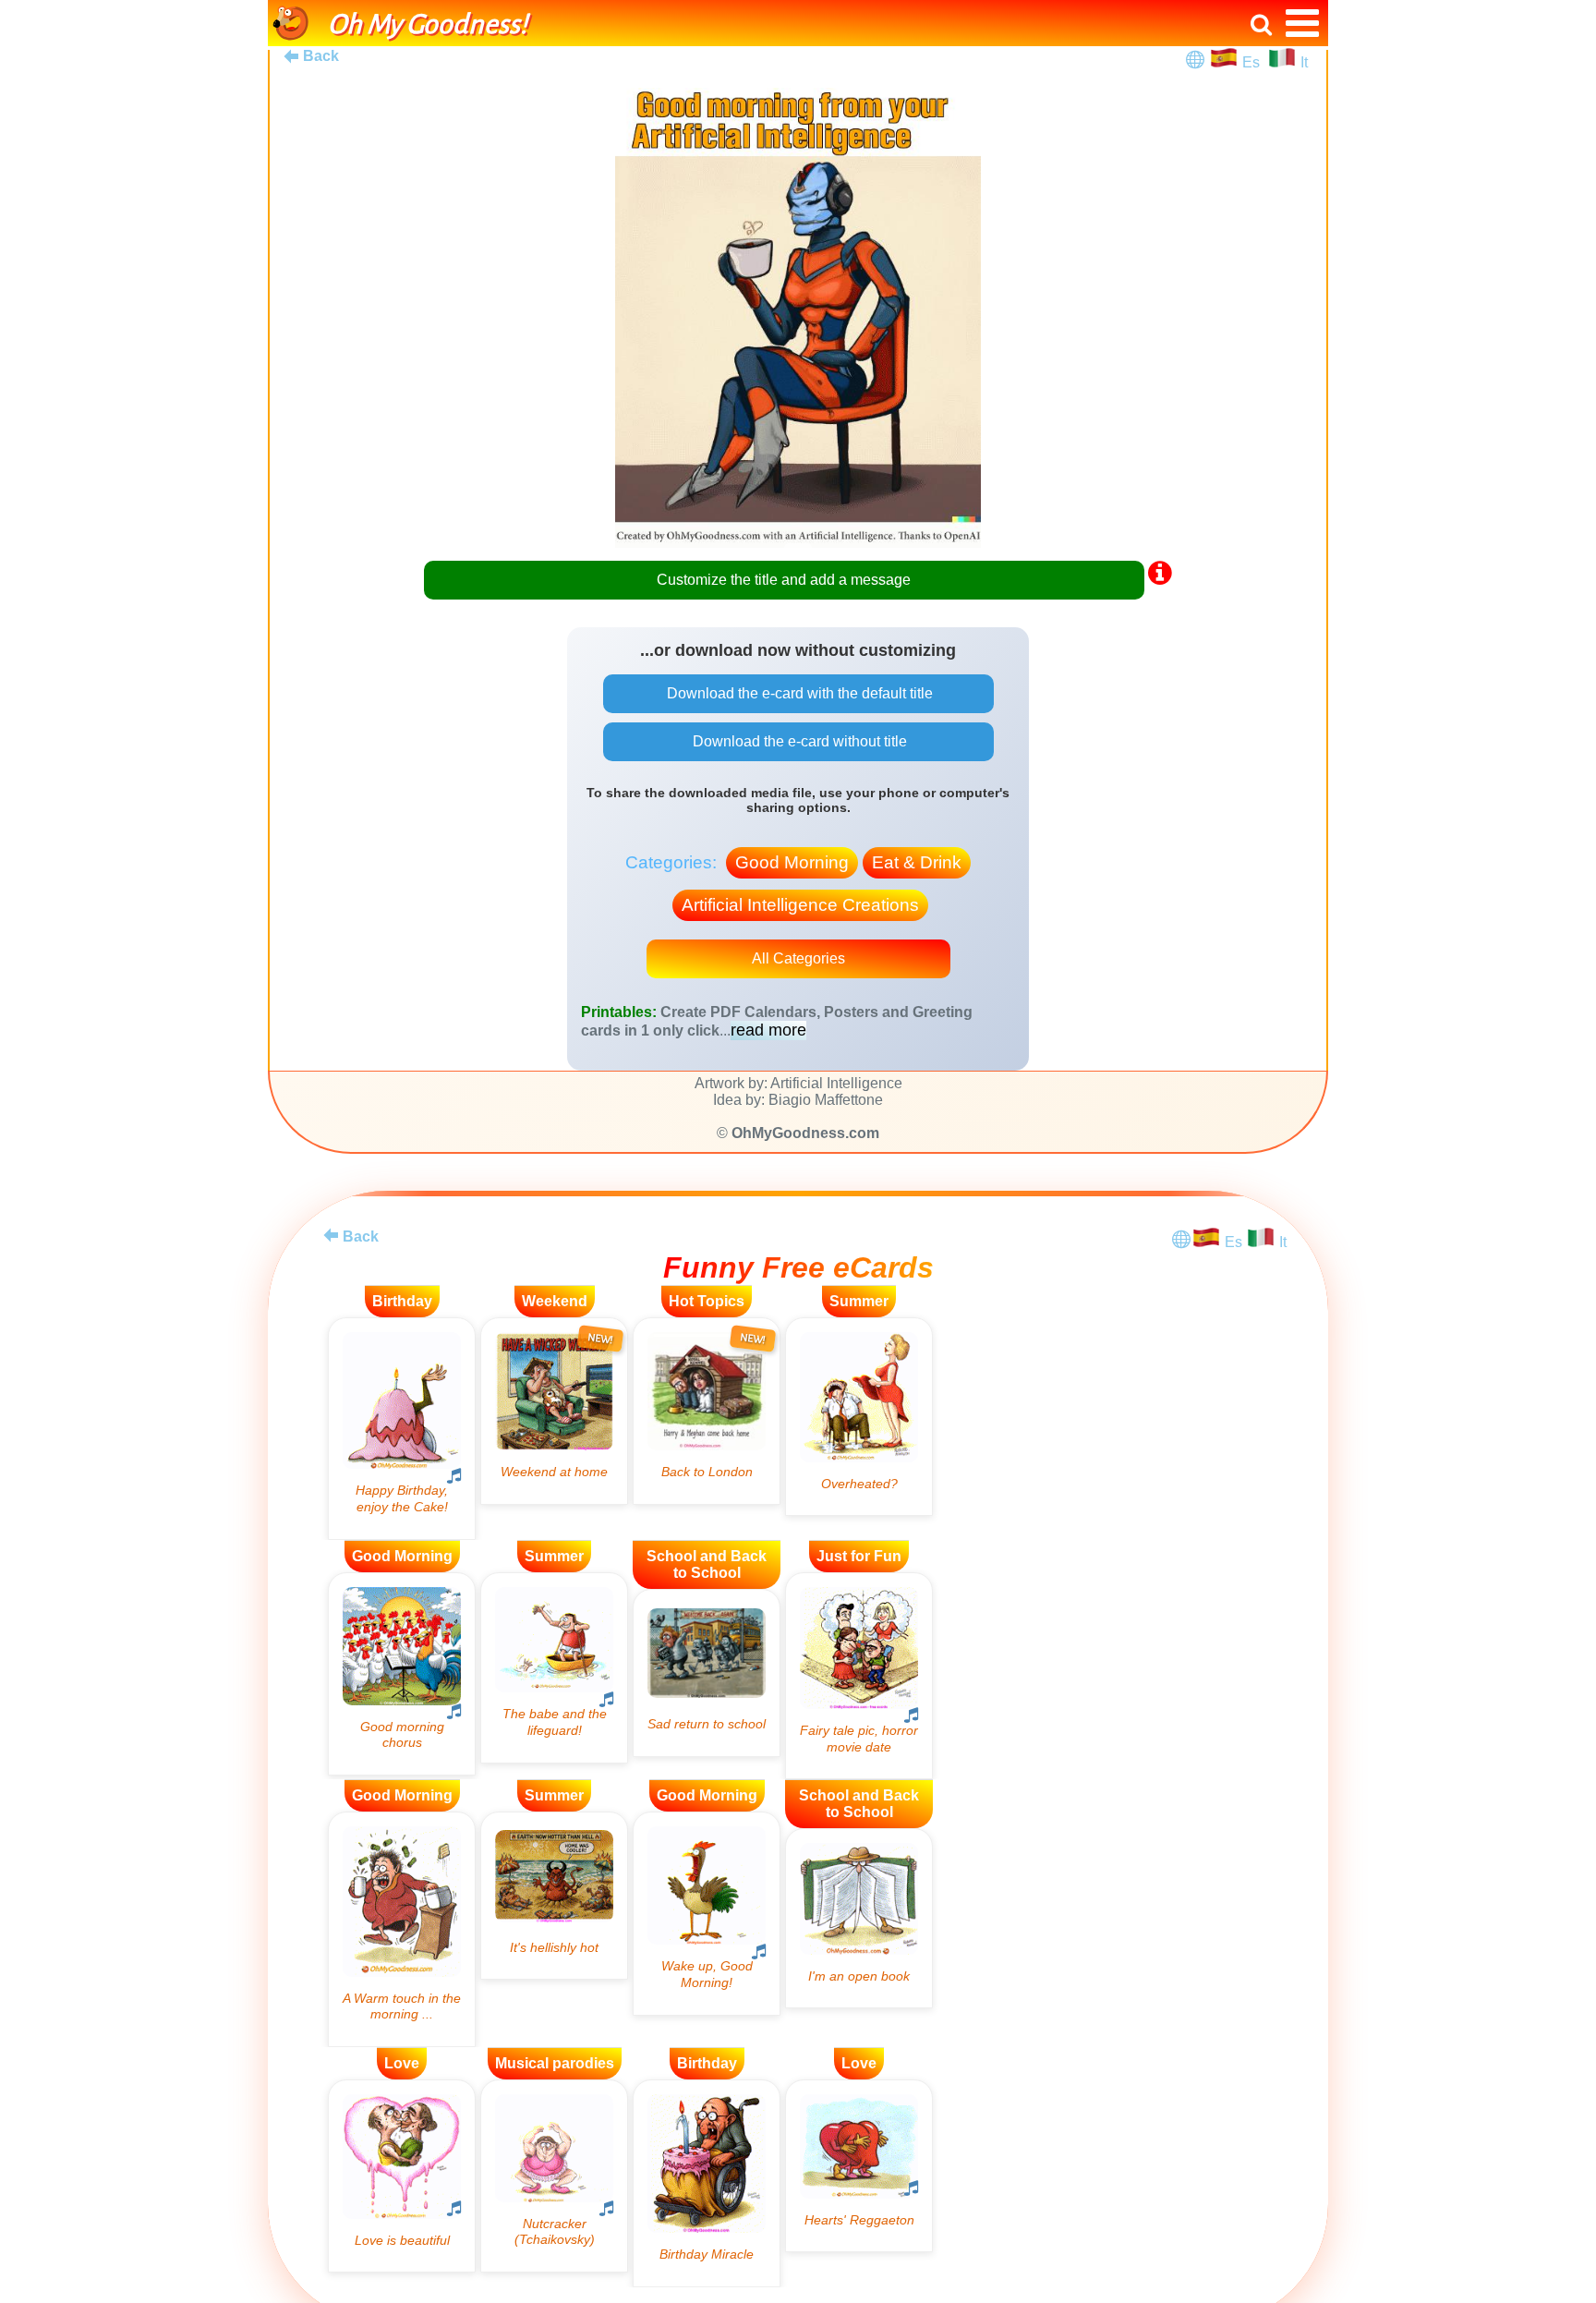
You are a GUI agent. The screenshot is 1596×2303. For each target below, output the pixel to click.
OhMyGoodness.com (805, 1133)
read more (768, 1030)
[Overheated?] (859, 1417)
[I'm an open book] (859, 1918)
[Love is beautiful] (402, 2176)
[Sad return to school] (707, 1673)
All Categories (798, 958)
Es (1253, 62)
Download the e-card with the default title (798, 693)
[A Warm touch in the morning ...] (402, 1929)
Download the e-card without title (798, 741)
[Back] (331, 1235)
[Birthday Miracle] (707, 2183)
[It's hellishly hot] (554, 1896)
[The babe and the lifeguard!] (554, 1668)
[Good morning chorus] (402, 1674)
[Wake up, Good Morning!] (707, 1913)
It (1304, 62)
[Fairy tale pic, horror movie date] (859, 1676)
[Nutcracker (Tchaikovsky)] (554, 2176)
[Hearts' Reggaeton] (859, 2166)
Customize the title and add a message (784, 580)
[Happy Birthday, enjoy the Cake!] (402, 1429)
